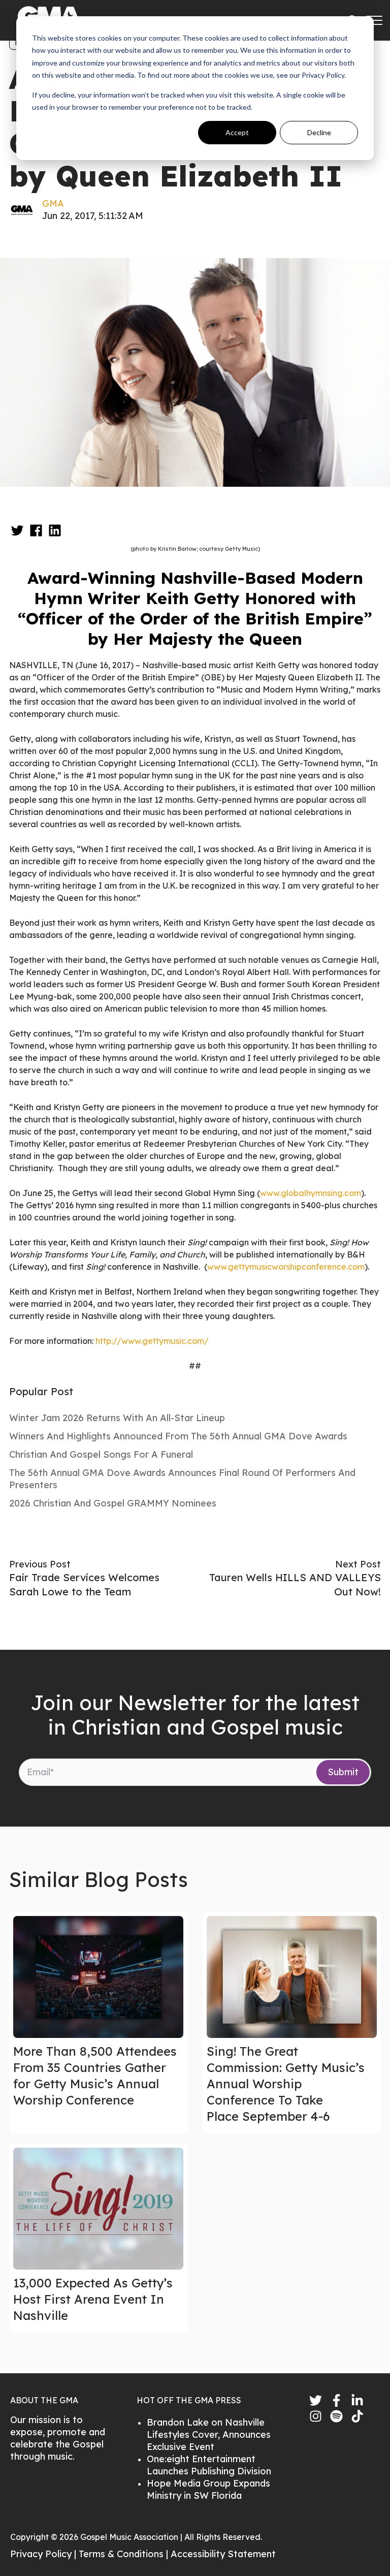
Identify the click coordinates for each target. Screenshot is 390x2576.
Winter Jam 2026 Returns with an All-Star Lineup (117, 1418)
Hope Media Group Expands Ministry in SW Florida (208, 2489)
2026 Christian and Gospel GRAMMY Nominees (113, 1503)
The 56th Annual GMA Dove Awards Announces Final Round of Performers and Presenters (182, 1479)
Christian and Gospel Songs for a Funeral (101, 1454)
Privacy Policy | (44, 2554)
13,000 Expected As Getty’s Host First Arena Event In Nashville (93, 2299)
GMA (53, 203)
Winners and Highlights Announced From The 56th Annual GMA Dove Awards (178, 1436)
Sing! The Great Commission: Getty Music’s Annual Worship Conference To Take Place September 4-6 (286, 2084)
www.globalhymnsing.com (311, 1193)
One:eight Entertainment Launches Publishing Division (209, 2465)
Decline (319, 132)
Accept (237, 132)
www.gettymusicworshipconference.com (286, 1267)
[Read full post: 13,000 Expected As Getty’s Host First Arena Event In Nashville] (98, 2209)
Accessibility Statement (223, 2554)
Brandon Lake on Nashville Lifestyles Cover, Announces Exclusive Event (209, 2434)
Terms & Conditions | (125, 2554)
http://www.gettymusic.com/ (152, 1341)
